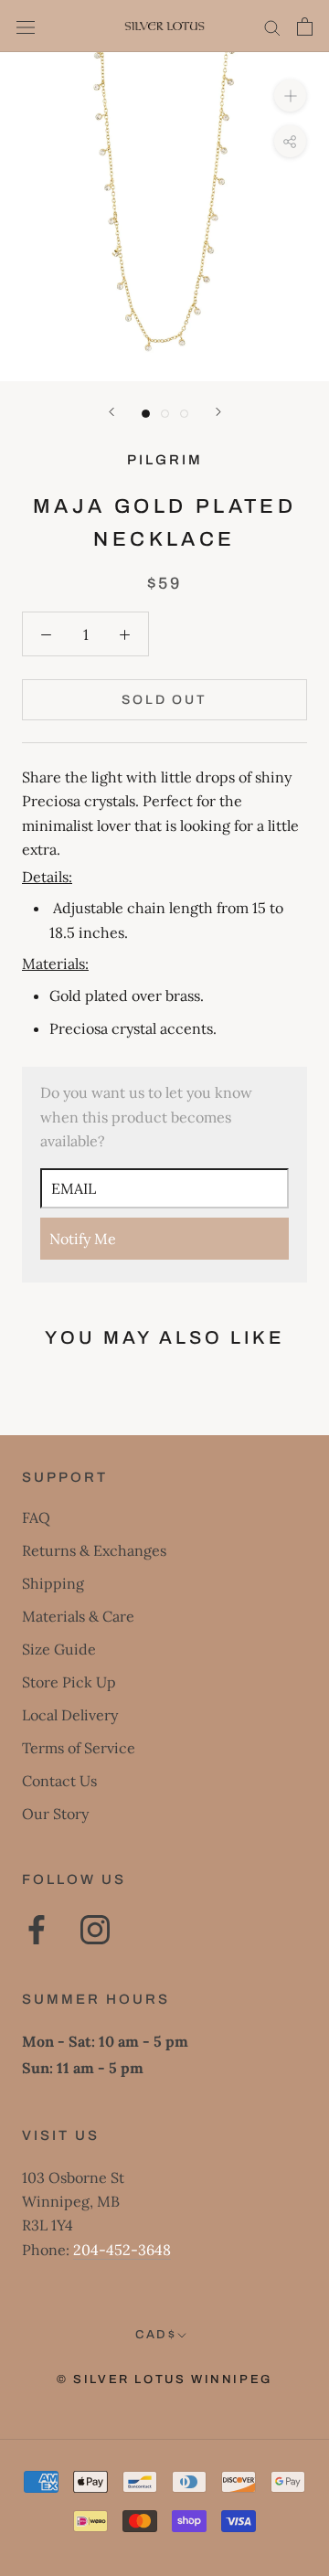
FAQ (36, 1517)
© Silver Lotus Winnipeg (164, 2379)
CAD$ (156, 2335)
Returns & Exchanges (94, 1550)
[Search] (272, 26)
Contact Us (59, 1781)
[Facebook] (37, 1930)
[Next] (218, 412)
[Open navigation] (26, 26)
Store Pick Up (69, 1682)
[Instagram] (95, 1930)
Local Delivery (70, 1715)
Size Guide (59, 1649)
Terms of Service (79, 1748)
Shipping (53, 1583)
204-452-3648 (122, 2250)
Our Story (55, 1814)
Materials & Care (78, 1616)
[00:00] (164, 217)
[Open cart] (305, 27)
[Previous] (111, 412)
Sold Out (164, 700)
